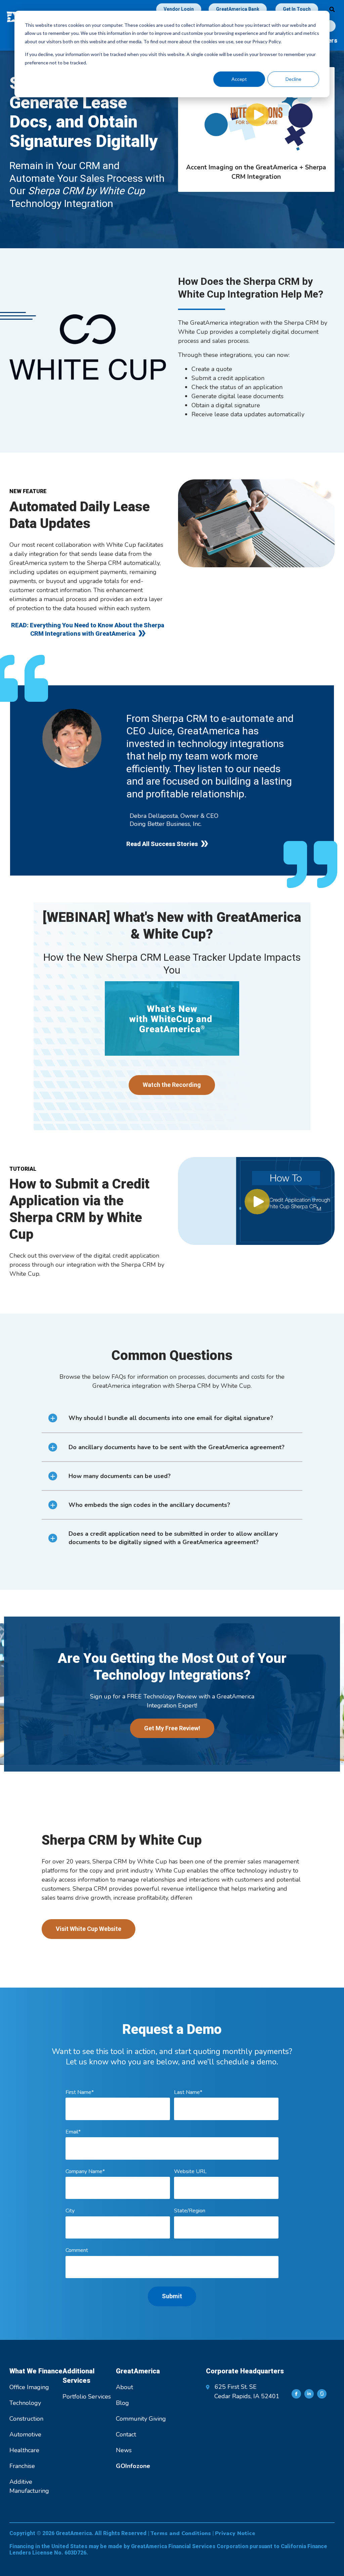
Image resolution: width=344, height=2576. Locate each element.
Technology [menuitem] (25, 2403)
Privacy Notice (235, 2533)
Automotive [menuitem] (25, 2434)
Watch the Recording (172, 1085)
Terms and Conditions (181, 2533)
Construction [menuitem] (26, 2419)
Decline (293, 79)
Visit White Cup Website (89, 1929)
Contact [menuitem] (126, 2434)
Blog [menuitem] (122, 2403)
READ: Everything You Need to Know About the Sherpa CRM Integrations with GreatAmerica (88, 629)
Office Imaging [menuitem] (29, 2387)
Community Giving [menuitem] (141, 2419)
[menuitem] (133, 2466)
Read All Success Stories (162, 844)
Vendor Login (179, 9)
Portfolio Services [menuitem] (87, 2397)
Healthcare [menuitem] (24, 2450)
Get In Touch (297, 9)
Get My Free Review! (172, 1728)
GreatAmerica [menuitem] (138, 2371)
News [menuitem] (124, 2450)
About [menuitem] (124, 2387)
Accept (239, 79)
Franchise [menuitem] (22, 2466)
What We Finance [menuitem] (36, 2371)
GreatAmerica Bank (238, 9)
